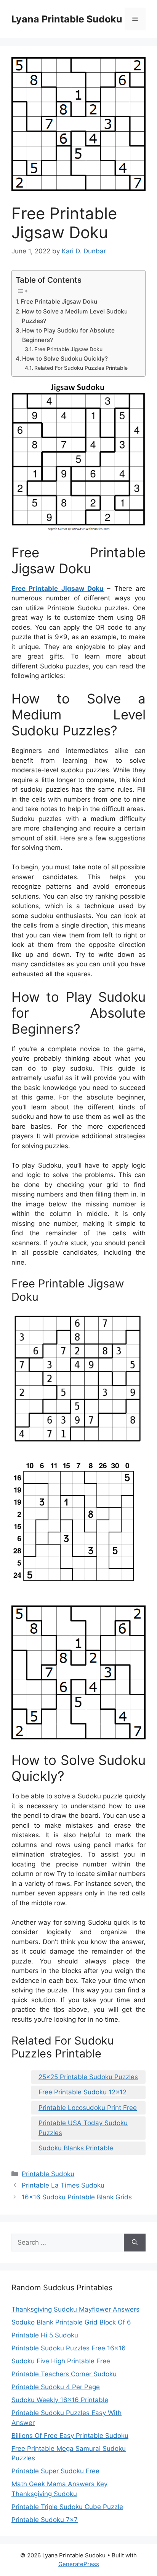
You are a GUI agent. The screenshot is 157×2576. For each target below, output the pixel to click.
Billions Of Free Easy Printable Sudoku (70, 2436)
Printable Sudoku (48, 2174)
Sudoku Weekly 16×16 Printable (60, 2400)
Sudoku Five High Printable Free (61, 2361)
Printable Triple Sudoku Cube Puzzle (67, 2507)
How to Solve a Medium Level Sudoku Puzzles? (75, 316)
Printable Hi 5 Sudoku (45, 2335)
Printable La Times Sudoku (63, 2185)
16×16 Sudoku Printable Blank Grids (77, 2197)
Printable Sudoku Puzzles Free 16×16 (69, 2348)
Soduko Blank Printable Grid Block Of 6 (71, 2322)
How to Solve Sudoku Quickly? (65, 359)
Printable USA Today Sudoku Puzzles (83, 2128)
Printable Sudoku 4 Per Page (56, 2387)
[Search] (135, 2243)
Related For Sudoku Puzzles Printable (81, 368)
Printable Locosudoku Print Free (88, 2108)
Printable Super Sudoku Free (55, 2471)
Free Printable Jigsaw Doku (59, 302)
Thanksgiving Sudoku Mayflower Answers (75, 2309)
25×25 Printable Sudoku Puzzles (88, 2077)
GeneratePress (79, 2564)
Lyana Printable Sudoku (67, 19)
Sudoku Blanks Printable (76, 2148)
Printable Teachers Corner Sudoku (64, 2374)
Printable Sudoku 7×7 (45, 2520)
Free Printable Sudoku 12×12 (83, 2092)
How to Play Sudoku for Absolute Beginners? (68, 335)
